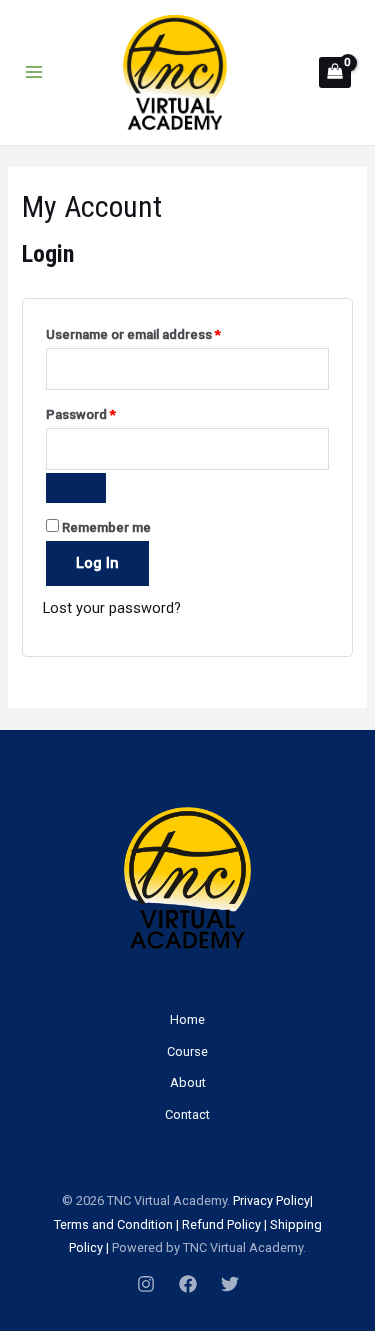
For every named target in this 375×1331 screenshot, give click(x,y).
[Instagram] (146, 1284)
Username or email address (161, 334)
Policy (291, 1200)
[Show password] (76, 488)
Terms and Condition (113, 1224)
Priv (243, 1200)
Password (108, 414)
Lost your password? (112, 608)
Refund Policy (221, 1224)
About (188, 1082)
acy (263, 1200)
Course (187, 1051)
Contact (187, 1114)
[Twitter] (230, 1284)
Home (187, 1019)
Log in (97, 563)
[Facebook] (188, 1284)
